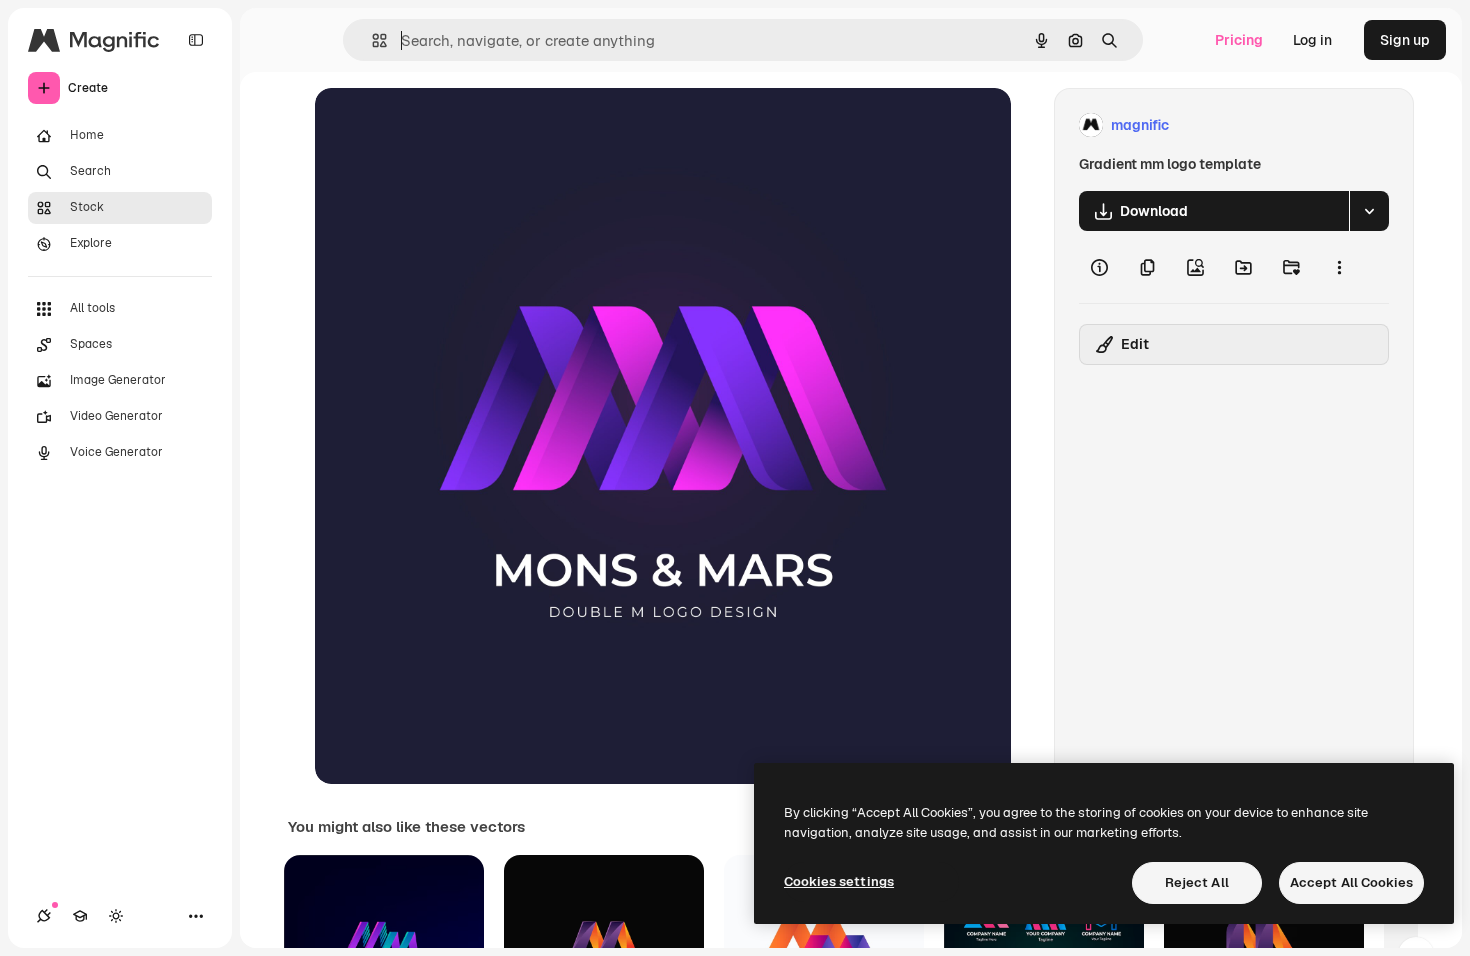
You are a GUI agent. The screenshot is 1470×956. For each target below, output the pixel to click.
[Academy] (80, 916)
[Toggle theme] (116, 916)
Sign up (1405, 40)
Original (443, 125)
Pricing (1239, 40)
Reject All (1197, 882)
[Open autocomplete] (371, 40)
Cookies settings (839, 881)
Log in (1312, 40)
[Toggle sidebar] (196, 40)
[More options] (1339, 267)
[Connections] (44, 916)
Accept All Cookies (1351, 882)
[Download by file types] (1369, 211)
